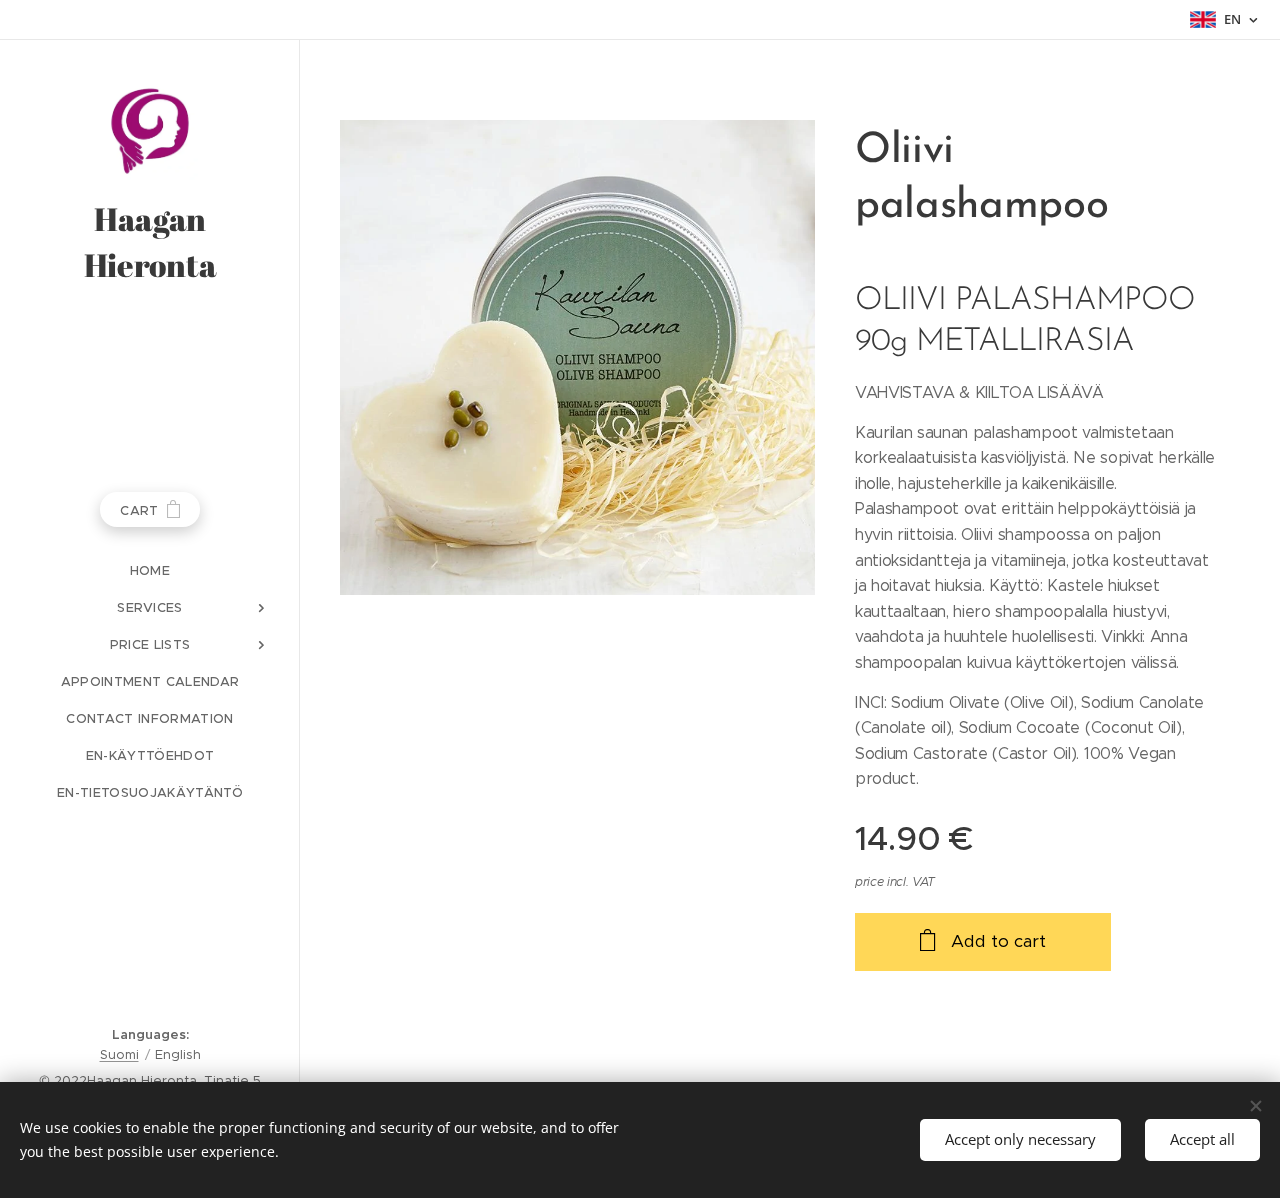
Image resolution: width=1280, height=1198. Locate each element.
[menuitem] (150, 570)
